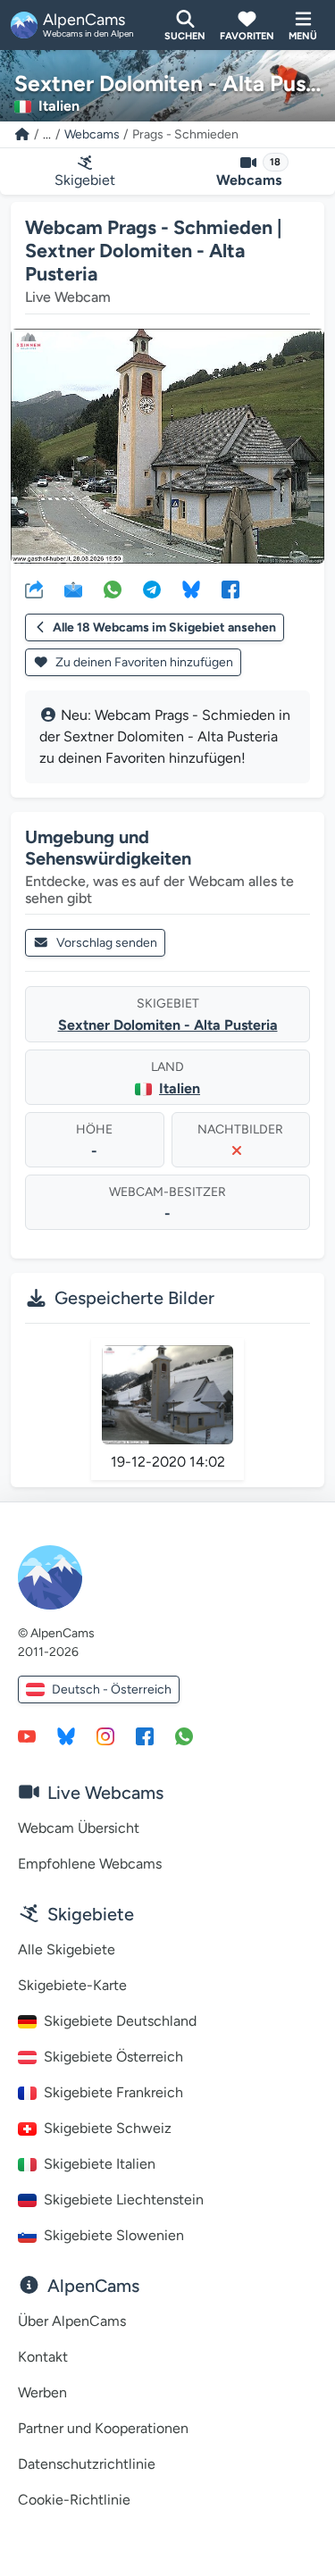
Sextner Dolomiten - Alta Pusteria (168, 1025)
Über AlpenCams (72, 2321)
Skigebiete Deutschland (120, 2021)
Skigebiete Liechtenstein (124, 2200)
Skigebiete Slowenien (114, 2235)
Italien (180, 1088)
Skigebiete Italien (100, 2164)
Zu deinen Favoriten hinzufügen (143, 662)
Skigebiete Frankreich (113, 2092)
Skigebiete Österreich (113, 2057)
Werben (42, 2392)
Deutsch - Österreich (112, 1689)
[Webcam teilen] (34, 589)
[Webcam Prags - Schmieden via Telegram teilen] (152, 589)
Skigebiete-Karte (72, 1985)
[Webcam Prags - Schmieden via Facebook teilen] (230, 589)
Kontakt (43, 2357)
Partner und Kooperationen (103, 2428)
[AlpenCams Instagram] (105, 1735)
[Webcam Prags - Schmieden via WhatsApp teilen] (113, 589)
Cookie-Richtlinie (74, 2500)
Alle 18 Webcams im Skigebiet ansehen (164, 627)
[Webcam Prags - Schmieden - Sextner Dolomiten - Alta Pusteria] (167, 446)
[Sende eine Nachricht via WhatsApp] (184, 1735)
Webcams (92, 134)
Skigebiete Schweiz (108, 2128)
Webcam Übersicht (79, 1828)
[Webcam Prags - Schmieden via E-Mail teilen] (73, 589)
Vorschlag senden (107, 943)
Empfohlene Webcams (90, 1864)
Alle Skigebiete (67, 1949)
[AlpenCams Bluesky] (66, 1735)
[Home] (22, 134)
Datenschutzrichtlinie (87, 2464)
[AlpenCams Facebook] (145, 1735)
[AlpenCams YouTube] (27, 1735)
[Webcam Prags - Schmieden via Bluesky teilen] (191, 589)
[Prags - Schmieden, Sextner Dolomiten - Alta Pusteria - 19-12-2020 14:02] (168, 1395)
